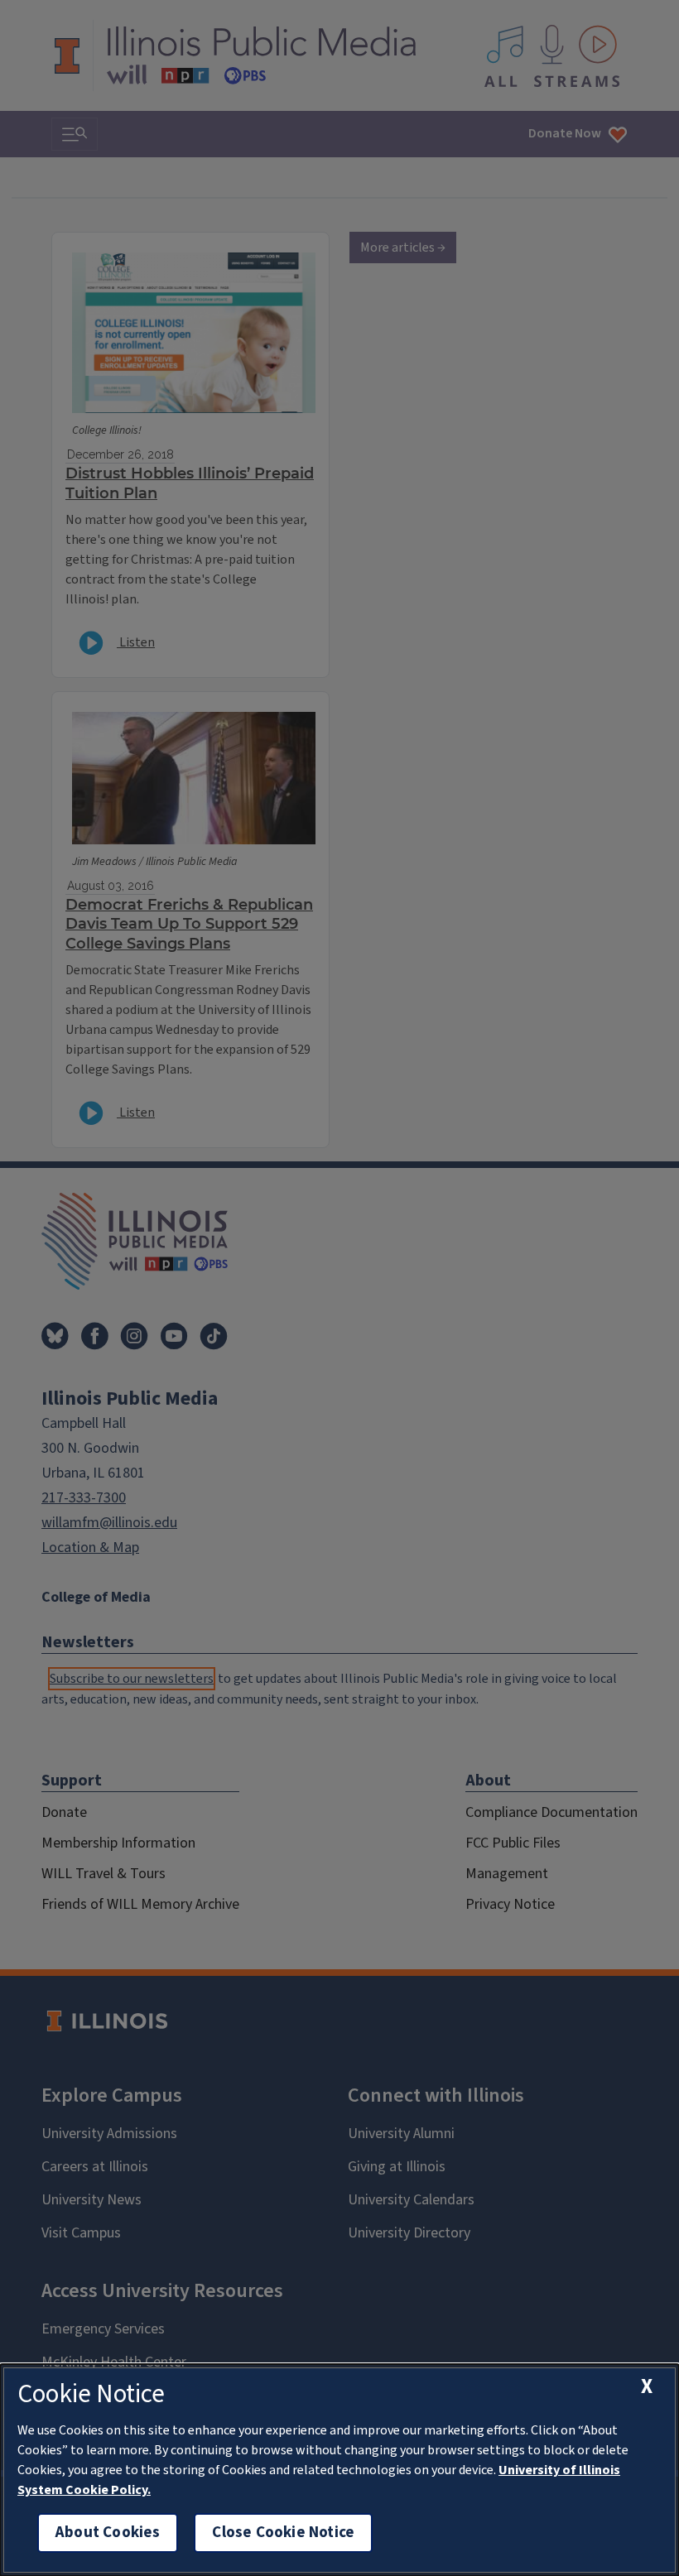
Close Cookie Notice (283, 2533)
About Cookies (108, 2533)
